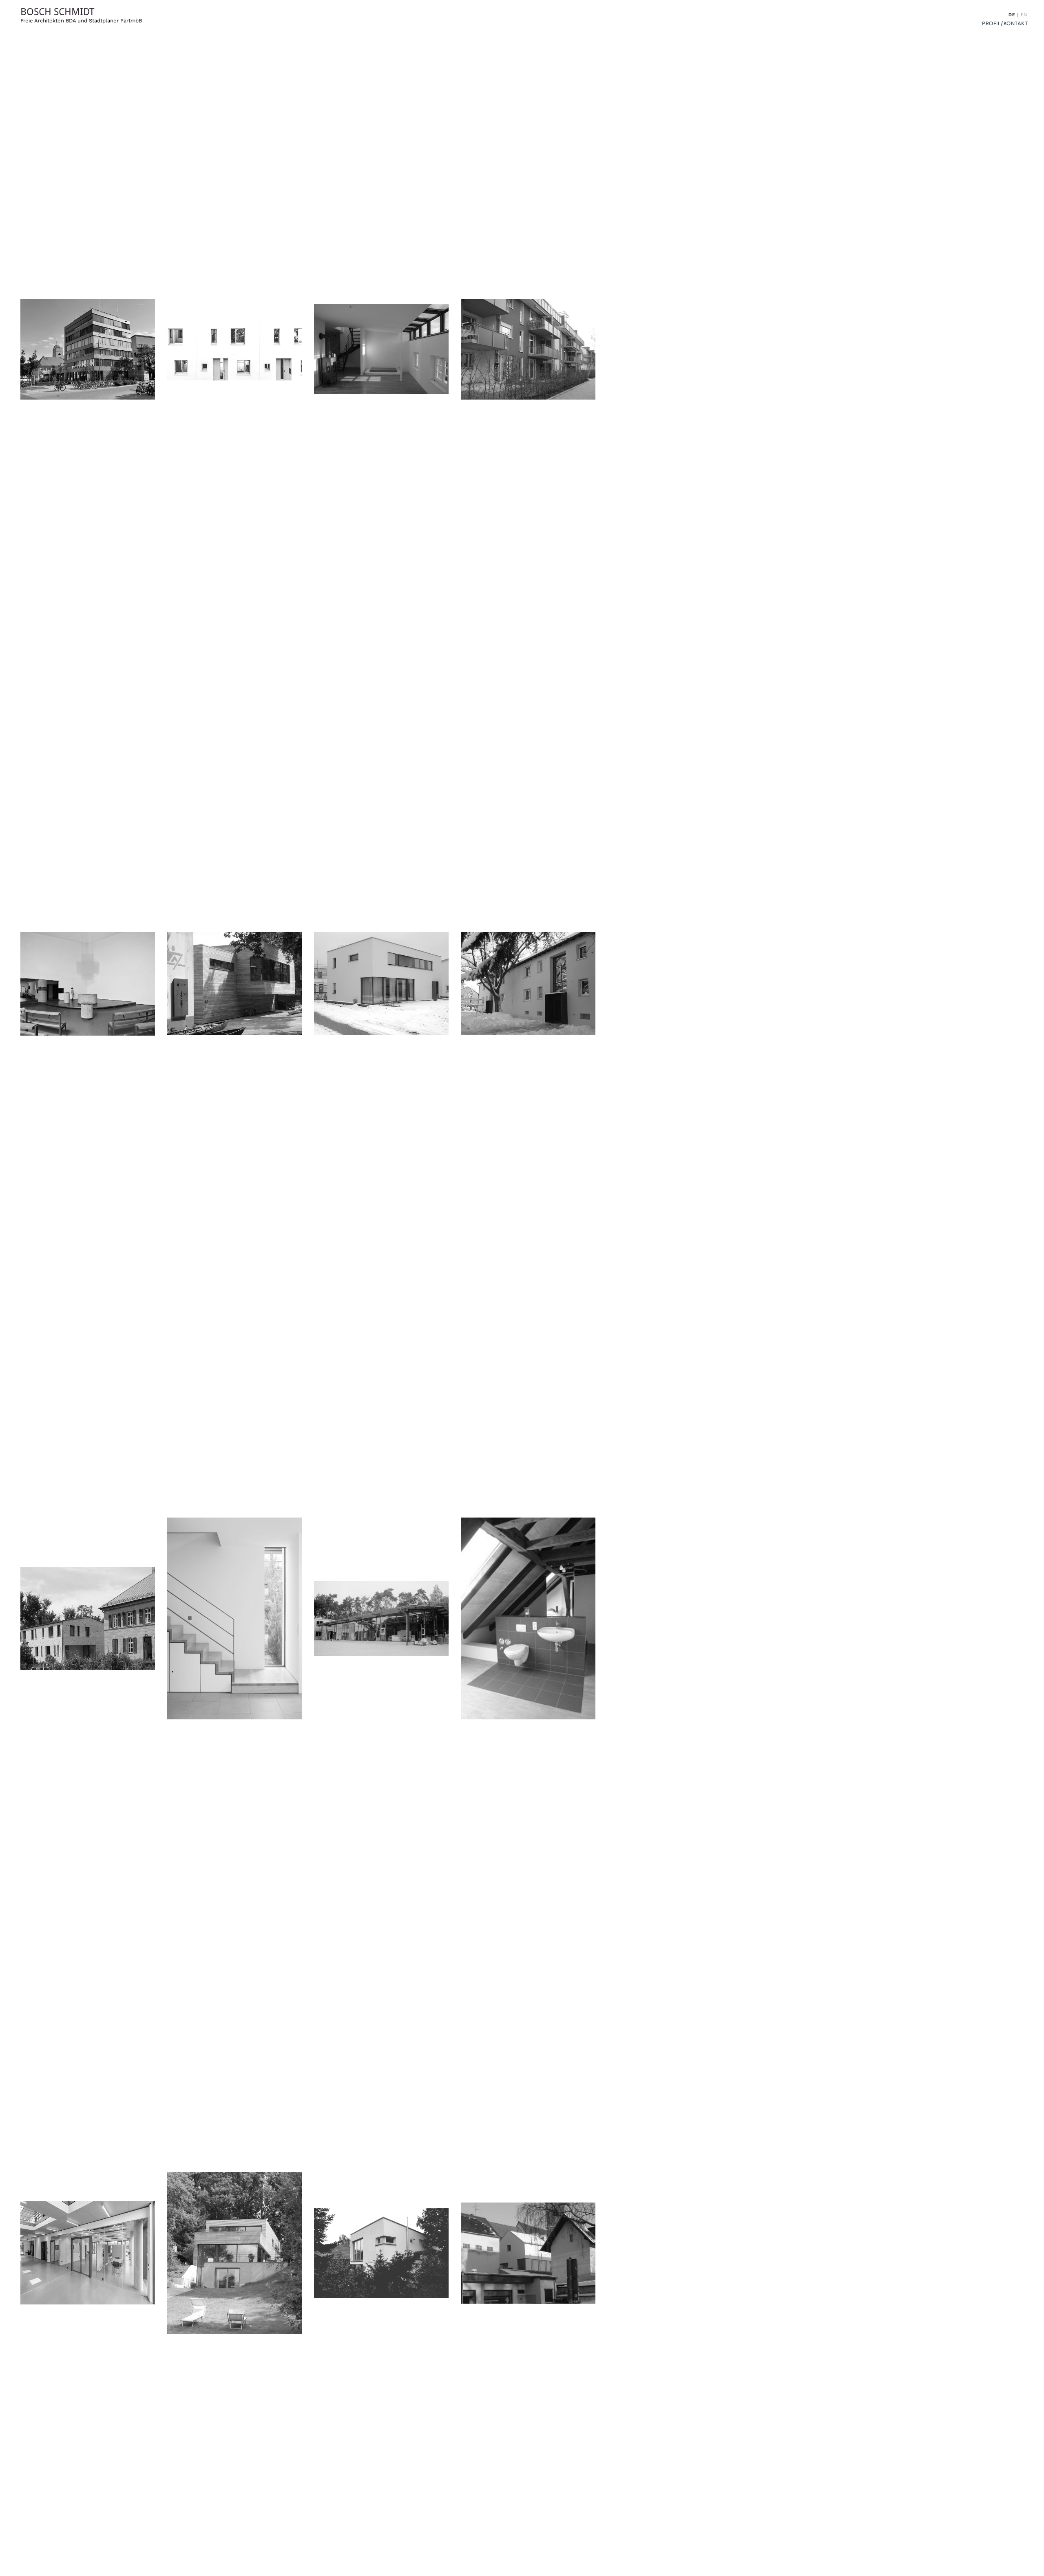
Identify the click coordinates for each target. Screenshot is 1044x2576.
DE (1012, 15)
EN (1024, 15)
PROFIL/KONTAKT (1005, 23)
